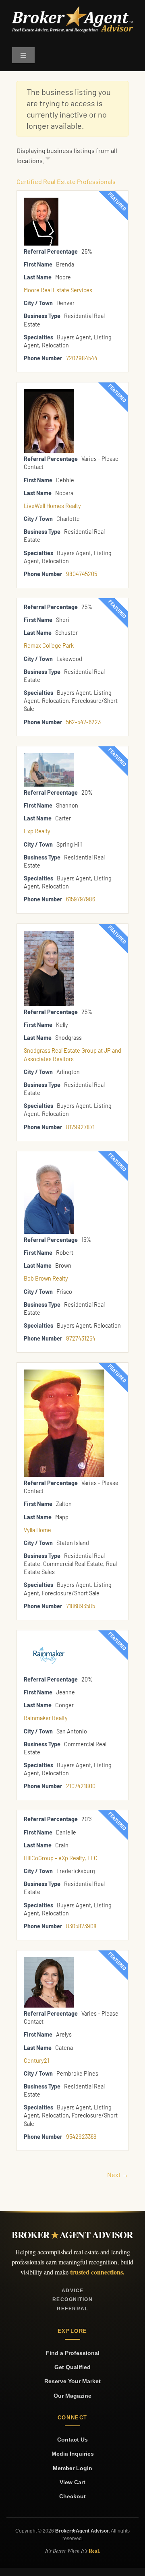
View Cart (72, 2482)
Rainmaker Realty (46, 1718)
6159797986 (81, 899)
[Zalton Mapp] (64, 1373)
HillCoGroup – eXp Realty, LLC (61, 1858)
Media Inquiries (73, 2454)
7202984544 (82, 358)
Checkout (72, 2496)
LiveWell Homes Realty (52, 506)
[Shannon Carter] (49, 757)
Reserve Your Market (72, 2381)
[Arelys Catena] (49, 1961)
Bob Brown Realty (46, 1278)
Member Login (72, 2468)
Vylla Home (37, 1530)
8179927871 (80, 1127)
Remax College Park (49, 646)
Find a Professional (73, 2353)
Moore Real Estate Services (58, 290)
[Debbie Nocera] (49, 393)
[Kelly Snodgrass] (49, 935)
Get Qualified (72, 2367)
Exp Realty (37, 831)
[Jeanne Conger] (49, 1641)
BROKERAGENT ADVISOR (72, 2235)
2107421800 (81, 1786)
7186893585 (81, 1606)
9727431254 (81, 1338)
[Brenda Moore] (41, 201)
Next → (118, 2174)
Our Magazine (72, 2396)
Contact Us (72, 2440)
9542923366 (81, 2137)
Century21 (36, 2061)
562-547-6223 (83, 722)
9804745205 (82, 574)
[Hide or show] (48, 160)
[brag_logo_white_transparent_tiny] (72, 9)
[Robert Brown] (49, 1162)
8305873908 (81, 1926)
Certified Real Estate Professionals (66, 181)
